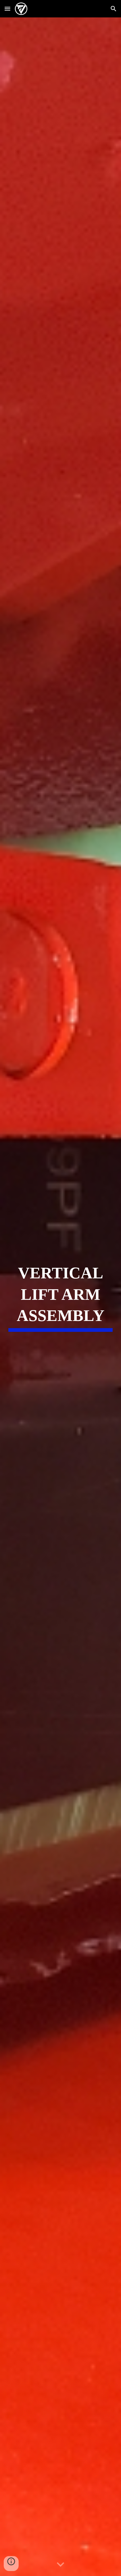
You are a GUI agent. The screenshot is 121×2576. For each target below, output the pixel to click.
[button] (7, 9)
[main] (60, 1297)
